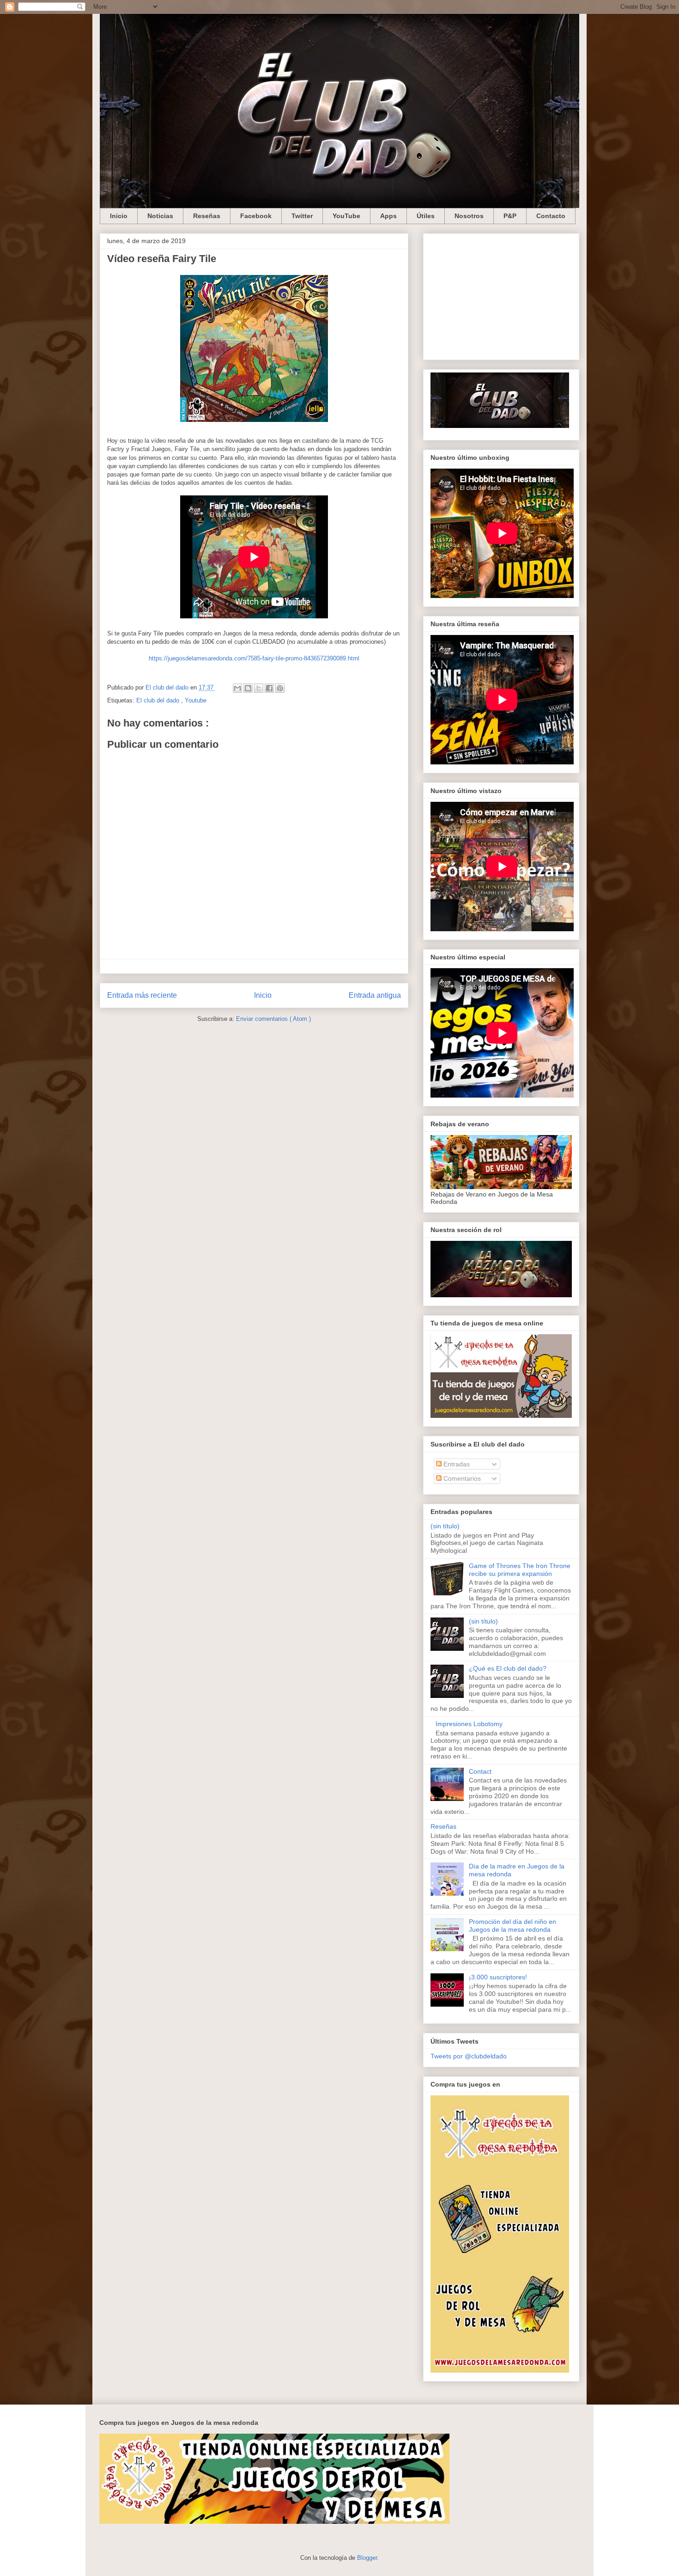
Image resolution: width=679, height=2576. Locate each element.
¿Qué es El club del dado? (508, 1668)
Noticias (160, 216)
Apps (388, 216)
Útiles (426, 216)
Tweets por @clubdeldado (469, 2056)
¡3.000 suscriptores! (498, 1977)
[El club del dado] (500, 426)
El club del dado (159, 700)
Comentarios (461, 1478)
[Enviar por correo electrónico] (237, 688)
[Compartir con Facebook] (269, 688)
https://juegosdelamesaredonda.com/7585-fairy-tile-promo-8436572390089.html (254, 658)
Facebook (256, 216)
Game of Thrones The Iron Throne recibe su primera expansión (520, 1570)
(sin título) (445, 1526)
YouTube (346, 216)
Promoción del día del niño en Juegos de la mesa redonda (512, 1926)
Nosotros (469, 216)
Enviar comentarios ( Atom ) (273, 1019)
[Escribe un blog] (248, 688)
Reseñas (207, 216)
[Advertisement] (501, 295)
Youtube (196, 700)
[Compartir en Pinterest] (280, 688)
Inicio (119, 216)
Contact (480, 1771)
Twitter (302, 216)
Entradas (456, 1464)
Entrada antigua (375, 995)
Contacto (551, 216)
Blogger (367, 2558)
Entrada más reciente (142, 995)
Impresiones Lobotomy (469, 1724)
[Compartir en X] (259, 688)
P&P (510, 216)
